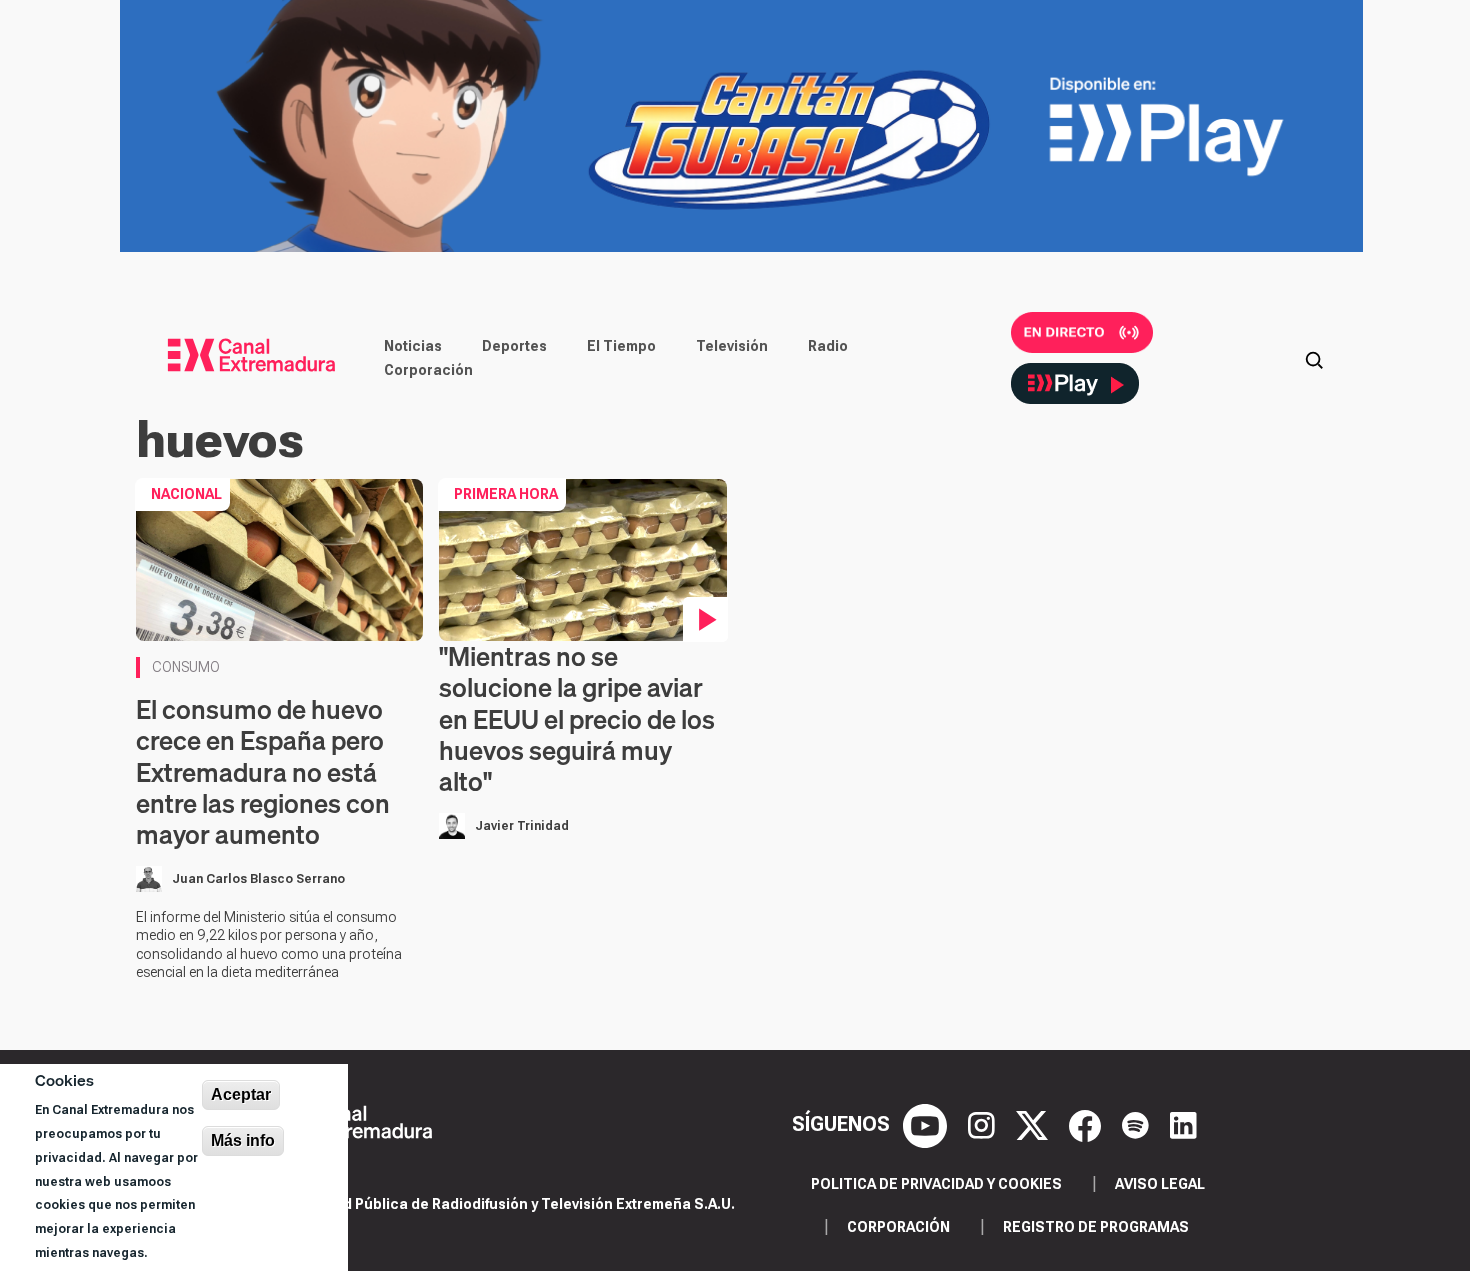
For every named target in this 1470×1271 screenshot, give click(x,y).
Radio (828, 346)
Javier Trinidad (522, 826)
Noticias (413, 346)
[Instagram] (984, 1124)
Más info (243, 1140)
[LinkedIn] (1183, 1124)
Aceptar (241, 1094)
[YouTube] (927, 1124)
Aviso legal (1160, 1184)
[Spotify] (1138, 1124)
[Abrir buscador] (1314, 358)
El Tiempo (621, 346)
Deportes (514, 346)
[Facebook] (1087, 1124)
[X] (1034, 1124)
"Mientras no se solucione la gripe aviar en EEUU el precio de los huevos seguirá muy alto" (577, 719)
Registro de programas (1096, 1227)
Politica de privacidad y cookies (936, 1184)
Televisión (732, 346)
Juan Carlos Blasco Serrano (258, 879)
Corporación (428, 370)
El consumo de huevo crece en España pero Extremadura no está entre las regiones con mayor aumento (263, 772)
